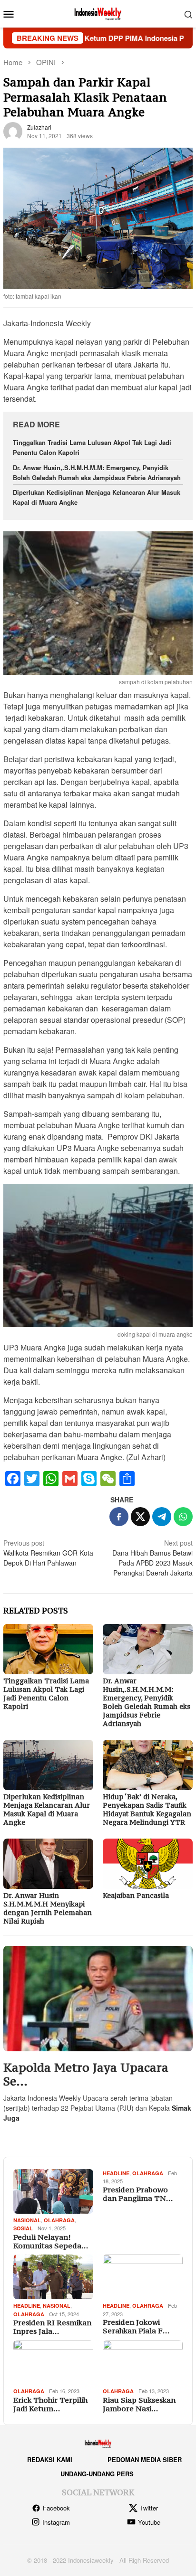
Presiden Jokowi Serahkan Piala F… (136, 2326)
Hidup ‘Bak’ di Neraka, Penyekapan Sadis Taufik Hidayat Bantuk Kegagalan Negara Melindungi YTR (147, 1809)
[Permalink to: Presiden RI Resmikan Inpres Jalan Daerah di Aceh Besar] (53, 2277)
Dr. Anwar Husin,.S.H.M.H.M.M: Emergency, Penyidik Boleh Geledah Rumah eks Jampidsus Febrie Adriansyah (97, 472)
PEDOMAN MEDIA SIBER (145, 2459)
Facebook (56, 2508)
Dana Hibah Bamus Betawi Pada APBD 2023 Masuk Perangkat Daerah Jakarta (152, 1558)
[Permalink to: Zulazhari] (13, 131)
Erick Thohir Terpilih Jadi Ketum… (50, 2404)
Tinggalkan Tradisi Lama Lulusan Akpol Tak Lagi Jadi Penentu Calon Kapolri (46, 1694)
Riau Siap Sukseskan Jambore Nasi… (139, 2404)
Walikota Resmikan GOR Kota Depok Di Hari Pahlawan (48, 1553)
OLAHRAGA (59, 2220)
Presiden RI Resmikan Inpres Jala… (52, 2327)
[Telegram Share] (162, 1517)
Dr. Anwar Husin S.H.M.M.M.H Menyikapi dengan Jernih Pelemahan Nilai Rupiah (48, 1908)
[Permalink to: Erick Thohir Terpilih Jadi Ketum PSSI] (53, 2362)
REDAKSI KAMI (50, 2459)
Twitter (149, 2508)
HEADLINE (116, 2173)
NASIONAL (27, 2220)
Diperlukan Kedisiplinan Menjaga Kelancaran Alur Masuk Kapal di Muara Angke (47, 1809)
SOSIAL (23, 2228)
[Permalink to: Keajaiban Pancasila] (148, 1864)
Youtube (149, 2522)
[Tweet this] (140, 1517)
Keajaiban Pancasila (136, 1895)
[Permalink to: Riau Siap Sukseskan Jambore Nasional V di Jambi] (143, 2362)
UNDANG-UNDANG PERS (97, 2474)
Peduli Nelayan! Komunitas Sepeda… (51, 2241)
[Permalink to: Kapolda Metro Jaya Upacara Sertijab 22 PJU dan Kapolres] (98, 1999)
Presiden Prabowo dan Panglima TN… (138, 2194)
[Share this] (119, 1517)
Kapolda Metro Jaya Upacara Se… (86, 2075)
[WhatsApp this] (183, 1517)
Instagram (56, 2522)
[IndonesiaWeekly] (98, 13)
